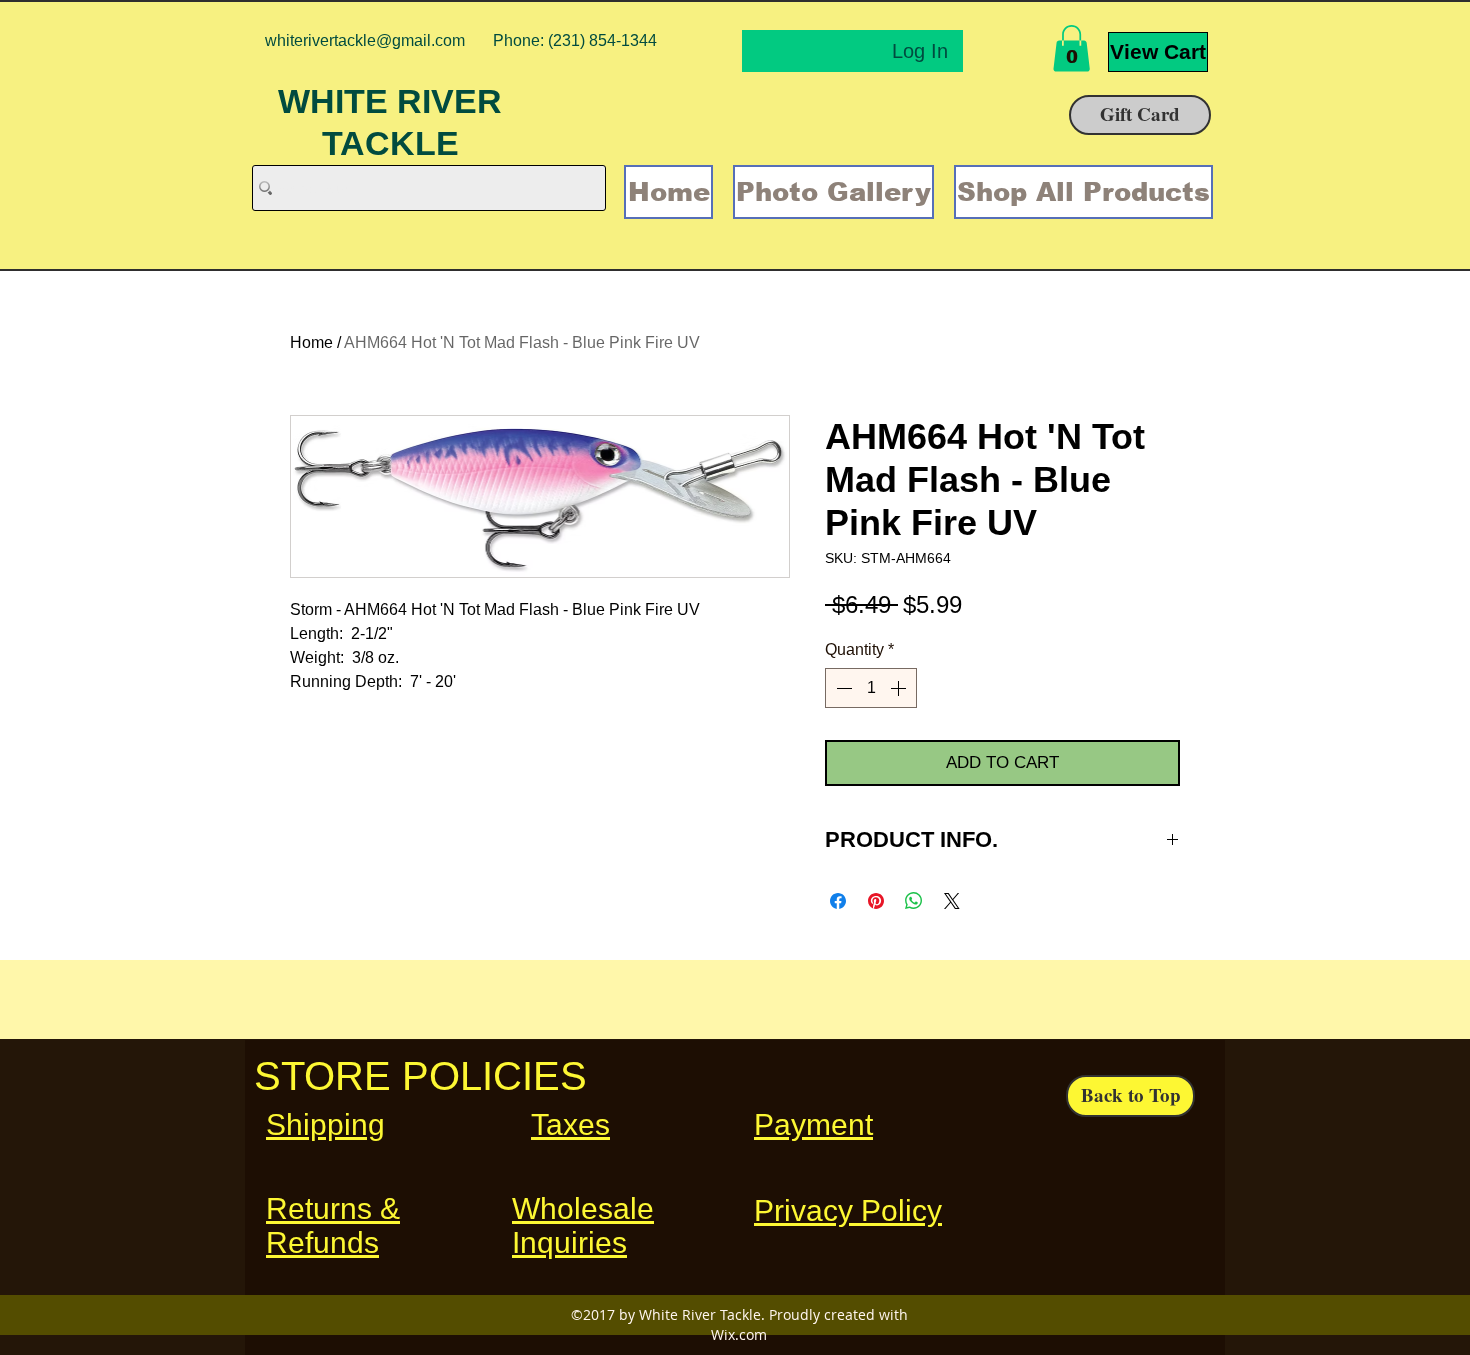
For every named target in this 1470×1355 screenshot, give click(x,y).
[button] (1071, 48)
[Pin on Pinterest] (876, 901)
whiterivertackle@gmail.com (365, 40)
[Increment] (900, 688)
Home (311, 342)
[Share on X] (952, 901)
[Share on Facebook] (838, 901)
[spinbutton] (871, 688)
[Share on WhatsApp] (914, 901)
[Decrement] (842, 688)
